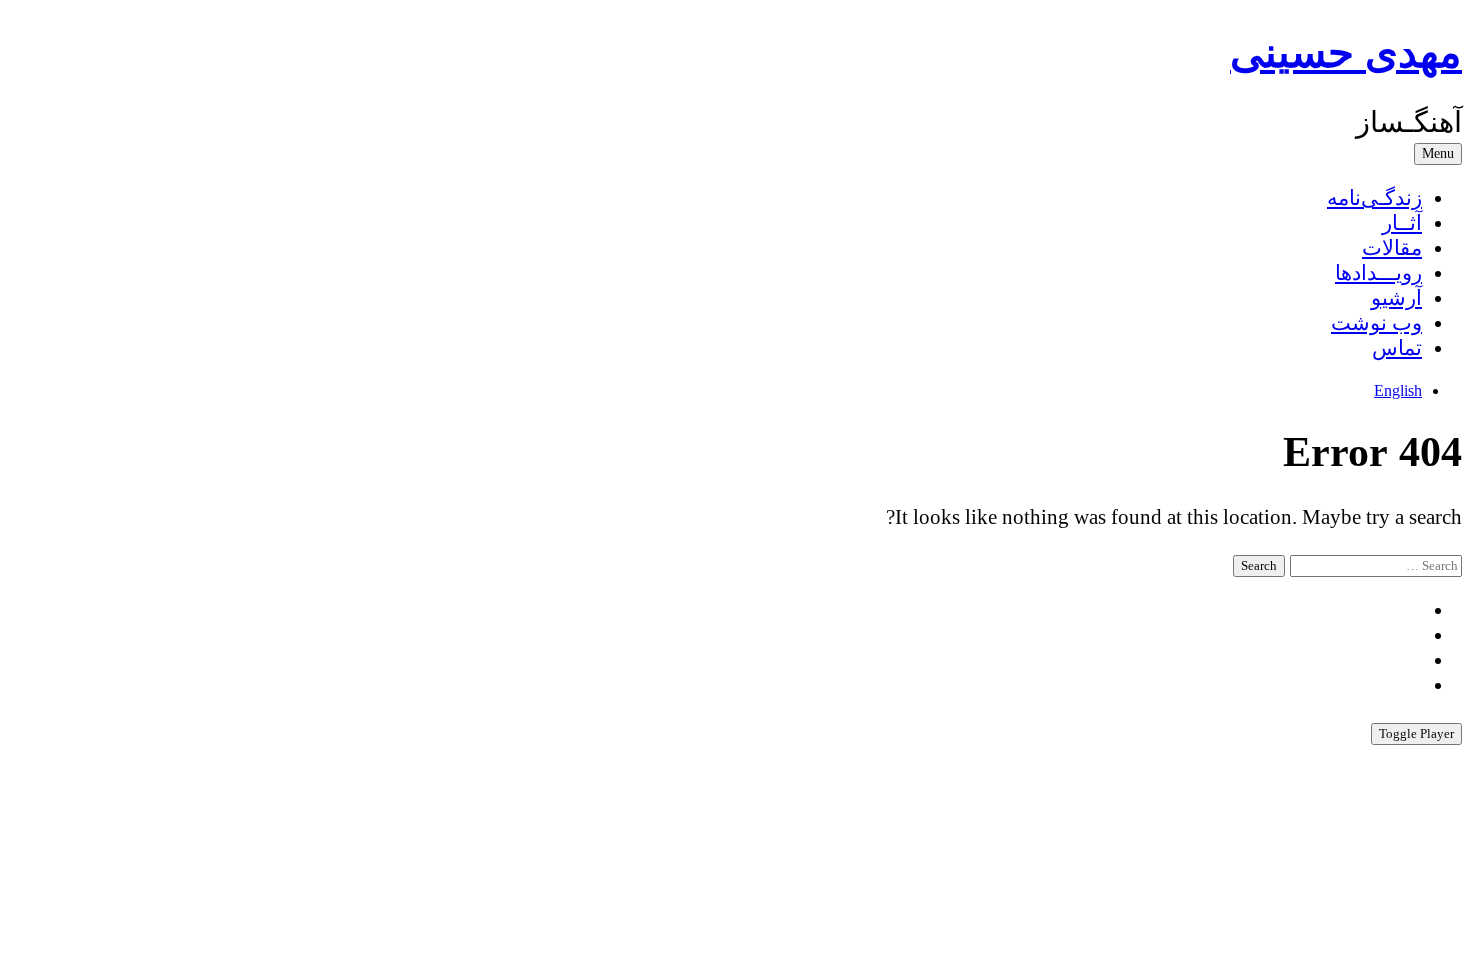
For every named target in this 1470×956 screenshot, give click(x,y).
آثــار (1402, 223)
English (1398, 390)
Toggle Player (1416, 733)
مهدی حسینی (1346, 53)
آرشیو (1396, 298)
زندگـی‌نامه (1374, 198)
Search (1259, 565)
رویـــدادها (1378, 273)
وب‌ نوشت (1376, 323)
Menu (1438, 153)
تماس (1397, 348)
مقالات (1392, 248)
